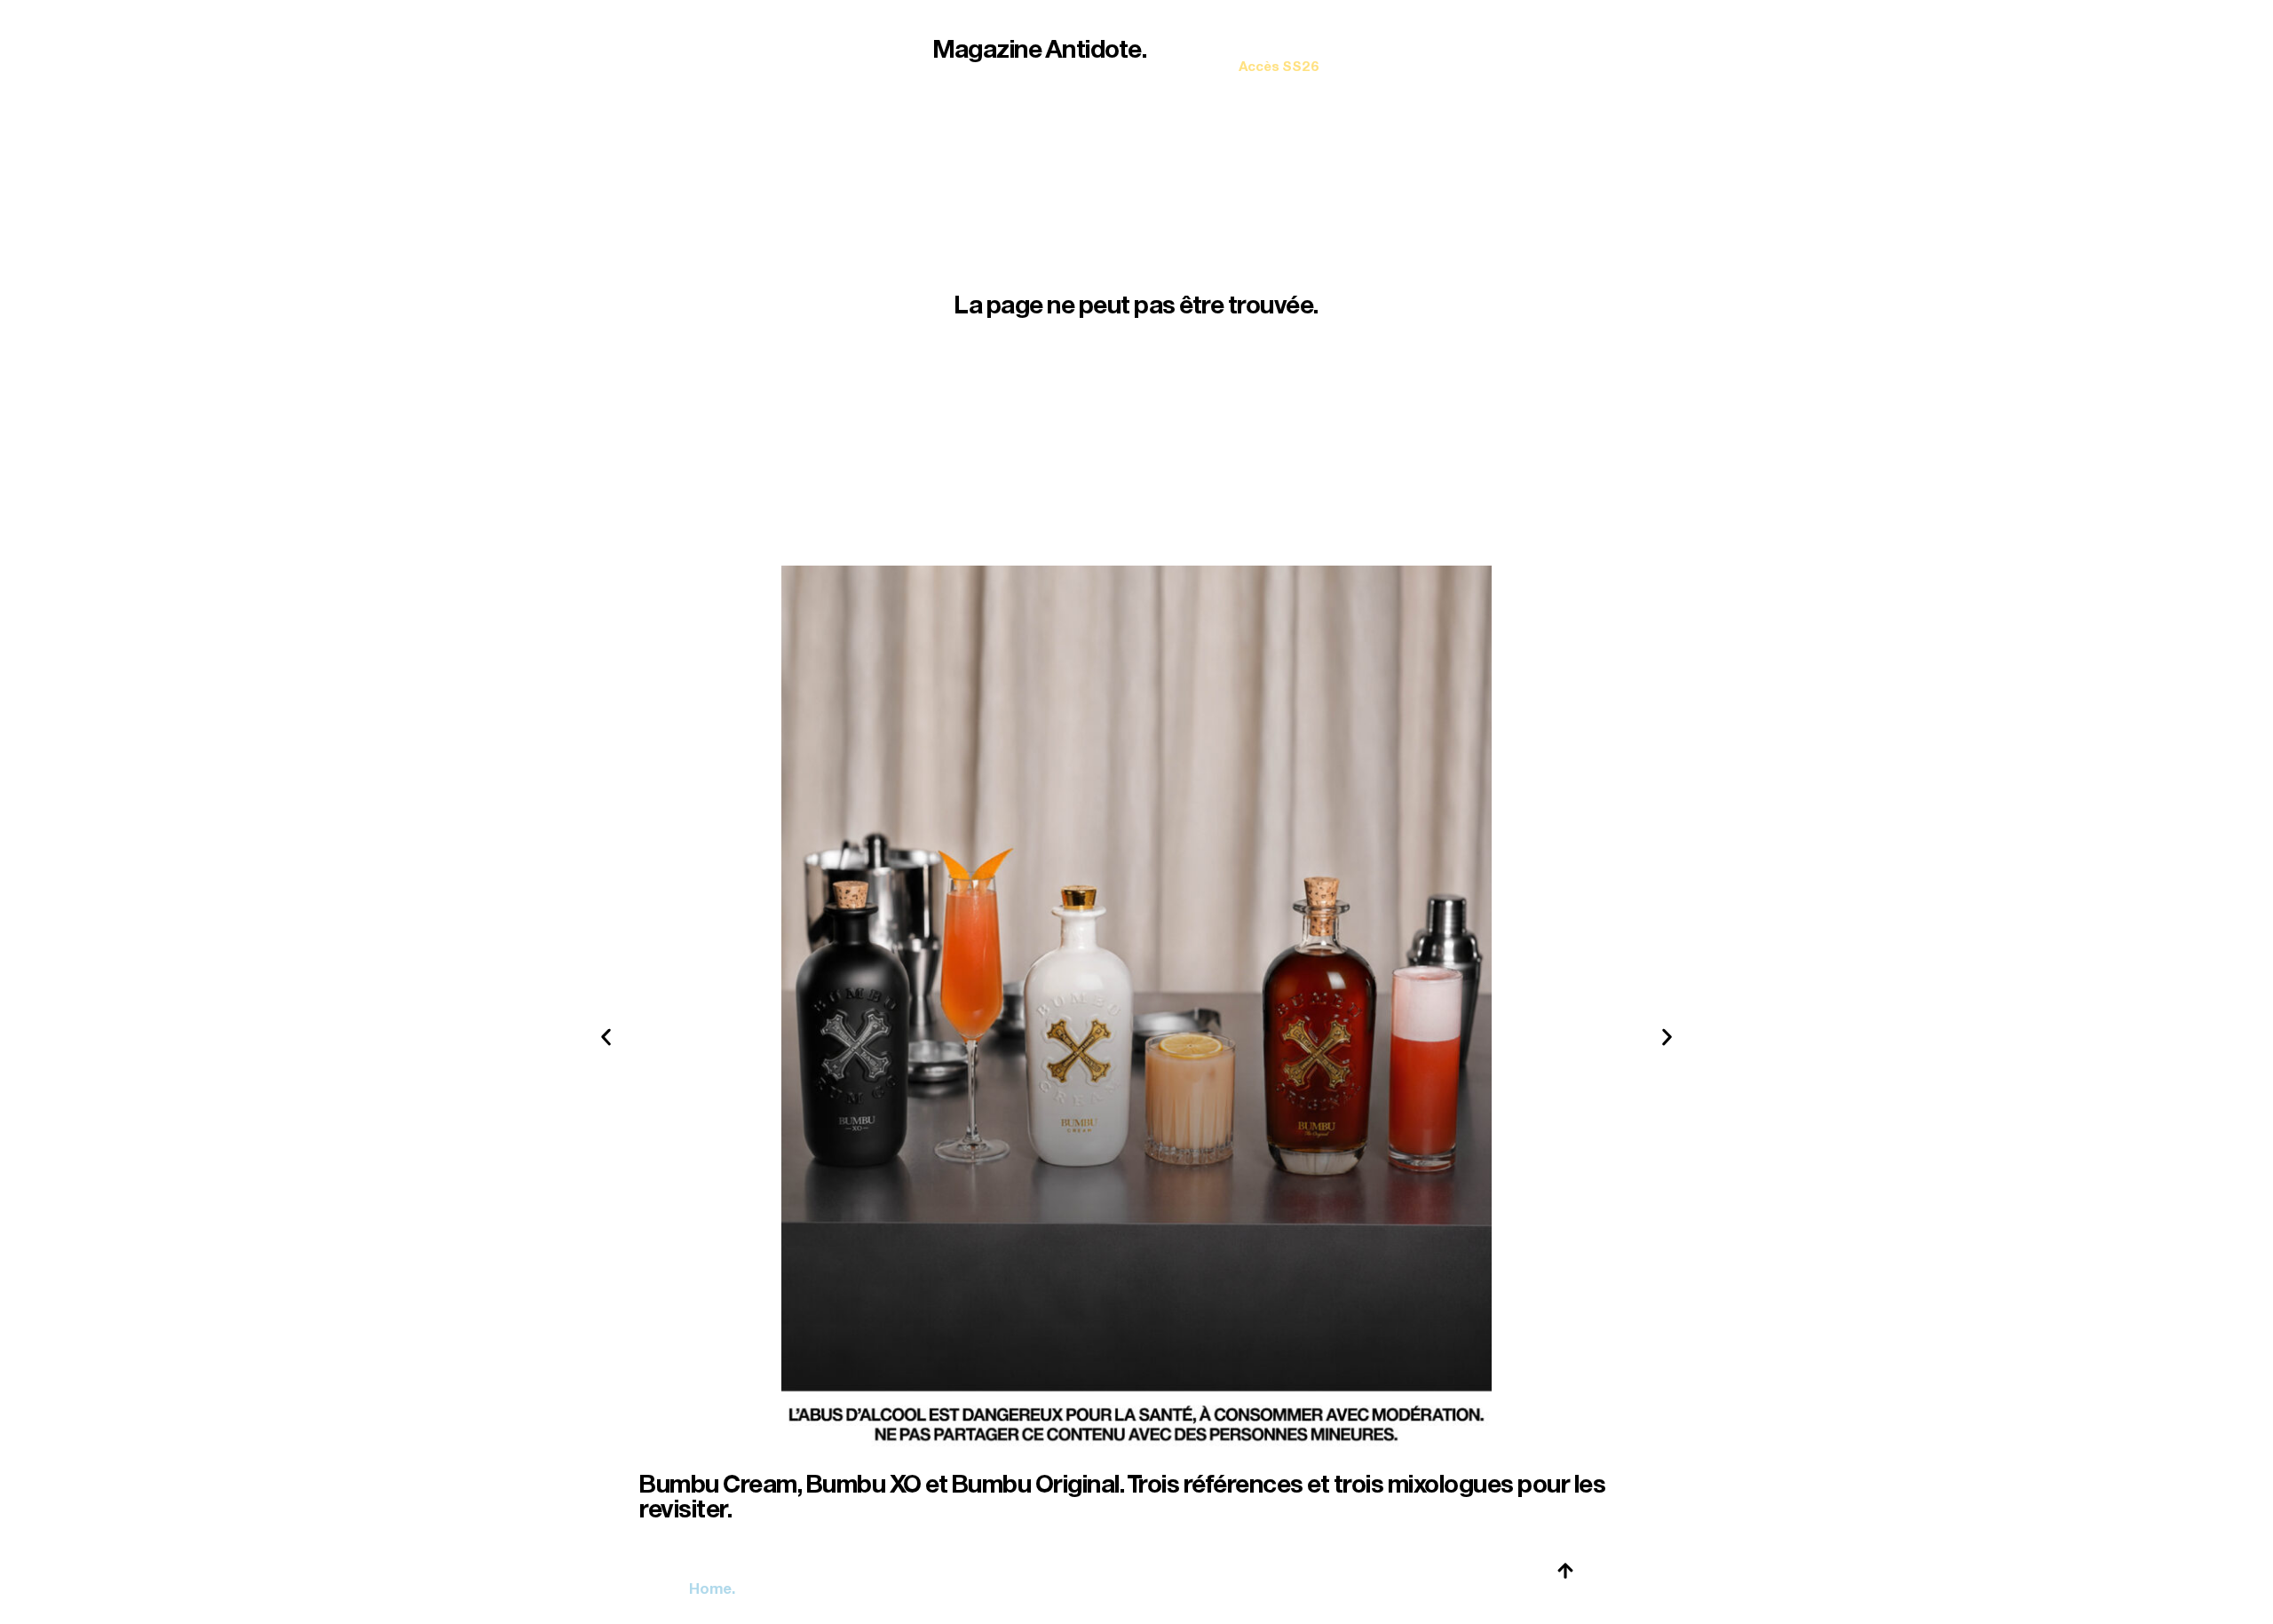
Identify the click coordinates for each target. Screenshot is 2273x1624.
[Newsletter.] (1279, 54)
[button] (606, 1038)
